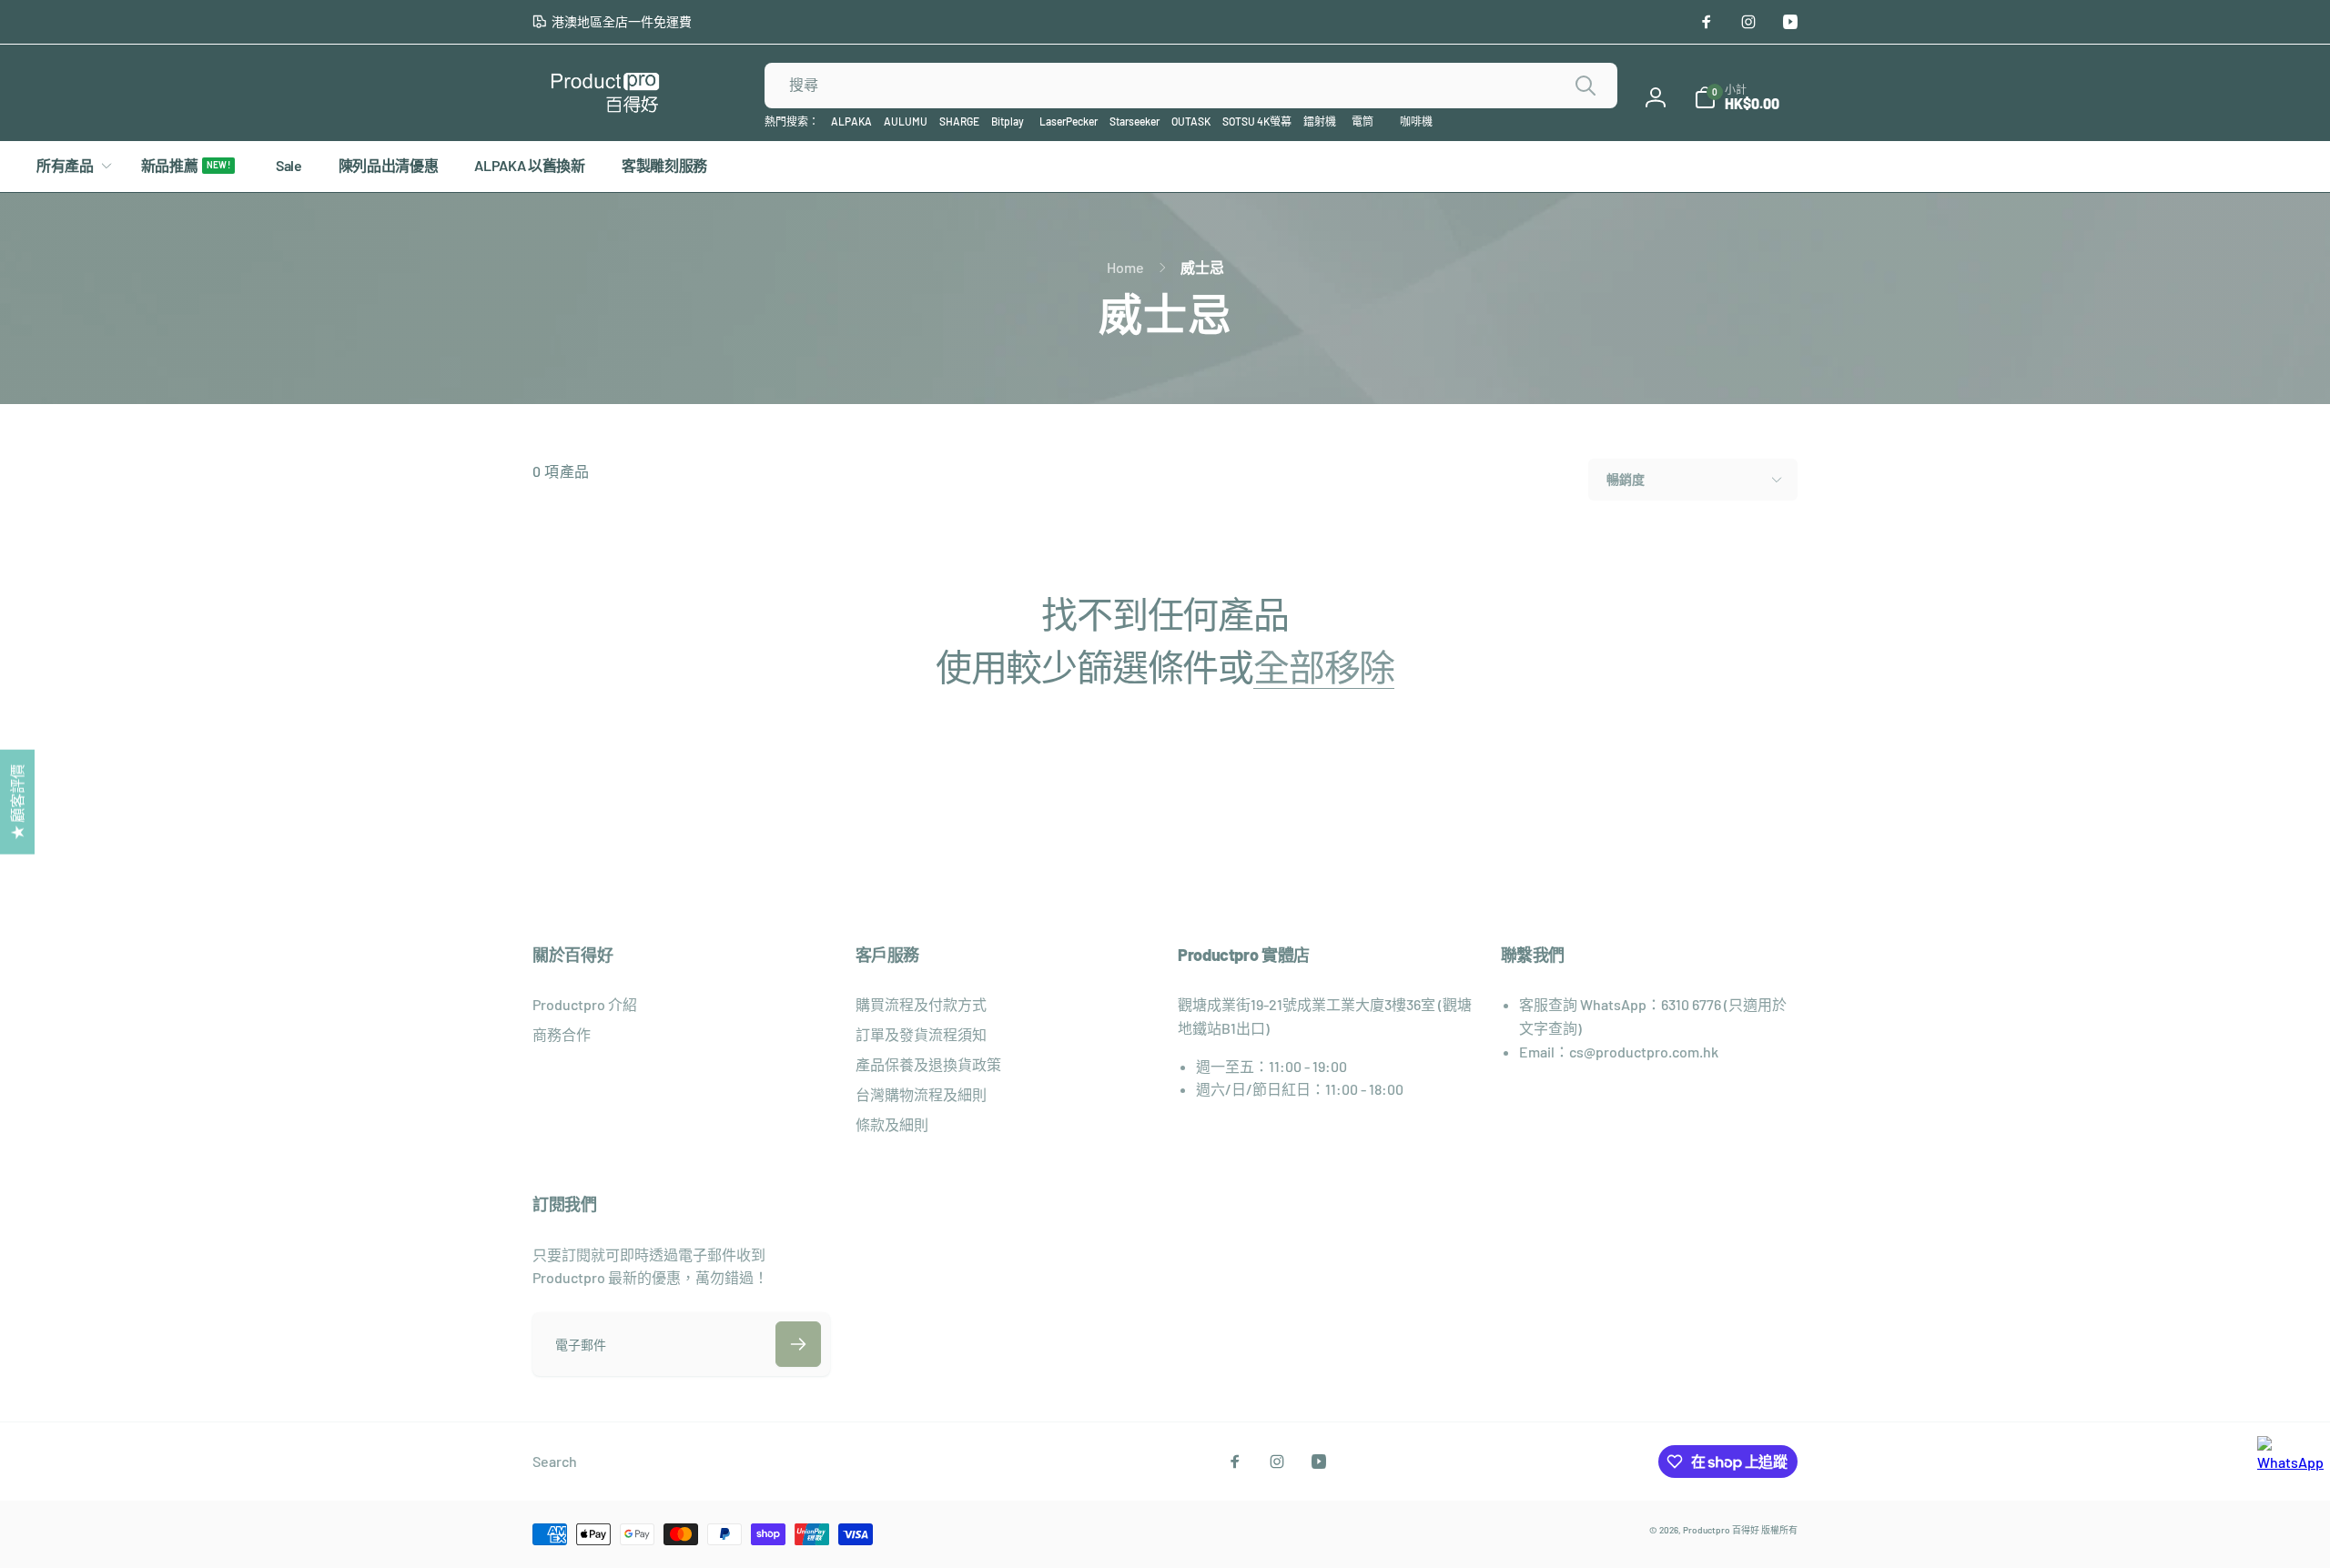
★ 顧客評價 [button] (17, 801)
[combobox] (1191, 86)
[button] (1737, 97)
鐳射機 (1320, 121)
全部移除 (1324, 666)
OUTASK (1191, 121)
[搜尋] (1585, 86)
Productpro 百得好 (1721, 1530)
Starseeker (1135, 121)
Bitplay (1008, 121)
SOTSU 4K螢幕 (1257, 121)
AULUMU (906, 121)
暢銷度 (1626, 479)
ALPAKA (851, 121)
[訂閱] (798, 1344)
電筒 (1363, 121)
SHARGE (959, 121)
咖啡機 (1416, 121)
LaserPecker (1069, 121)
